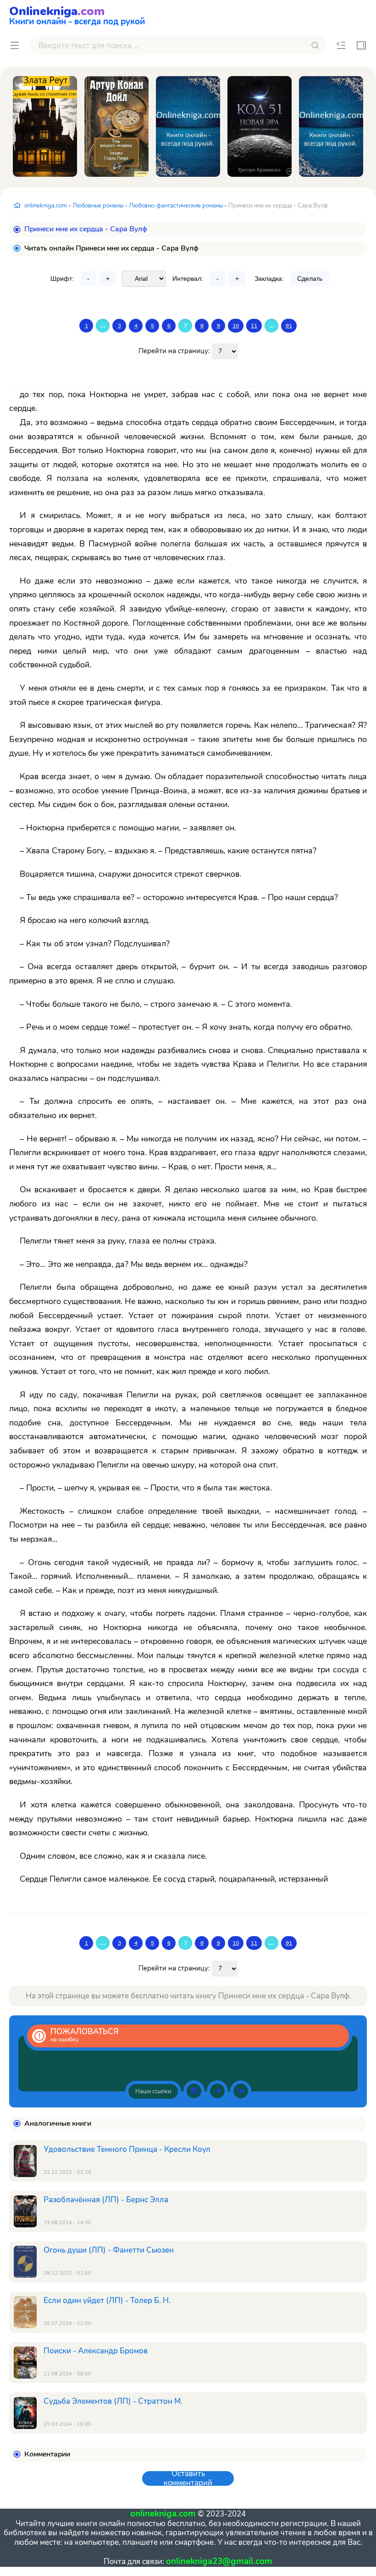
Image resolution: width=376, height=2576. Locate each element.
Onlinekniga (77, 15)
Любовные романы (98, 206)
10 (236, 326)
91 (289, 326)
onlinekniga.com (46, 206)
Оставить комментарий (188, 2478)
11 (254, 326)
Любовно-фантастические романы (176, 206)
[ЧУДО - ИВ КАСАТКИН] (188, 126)
